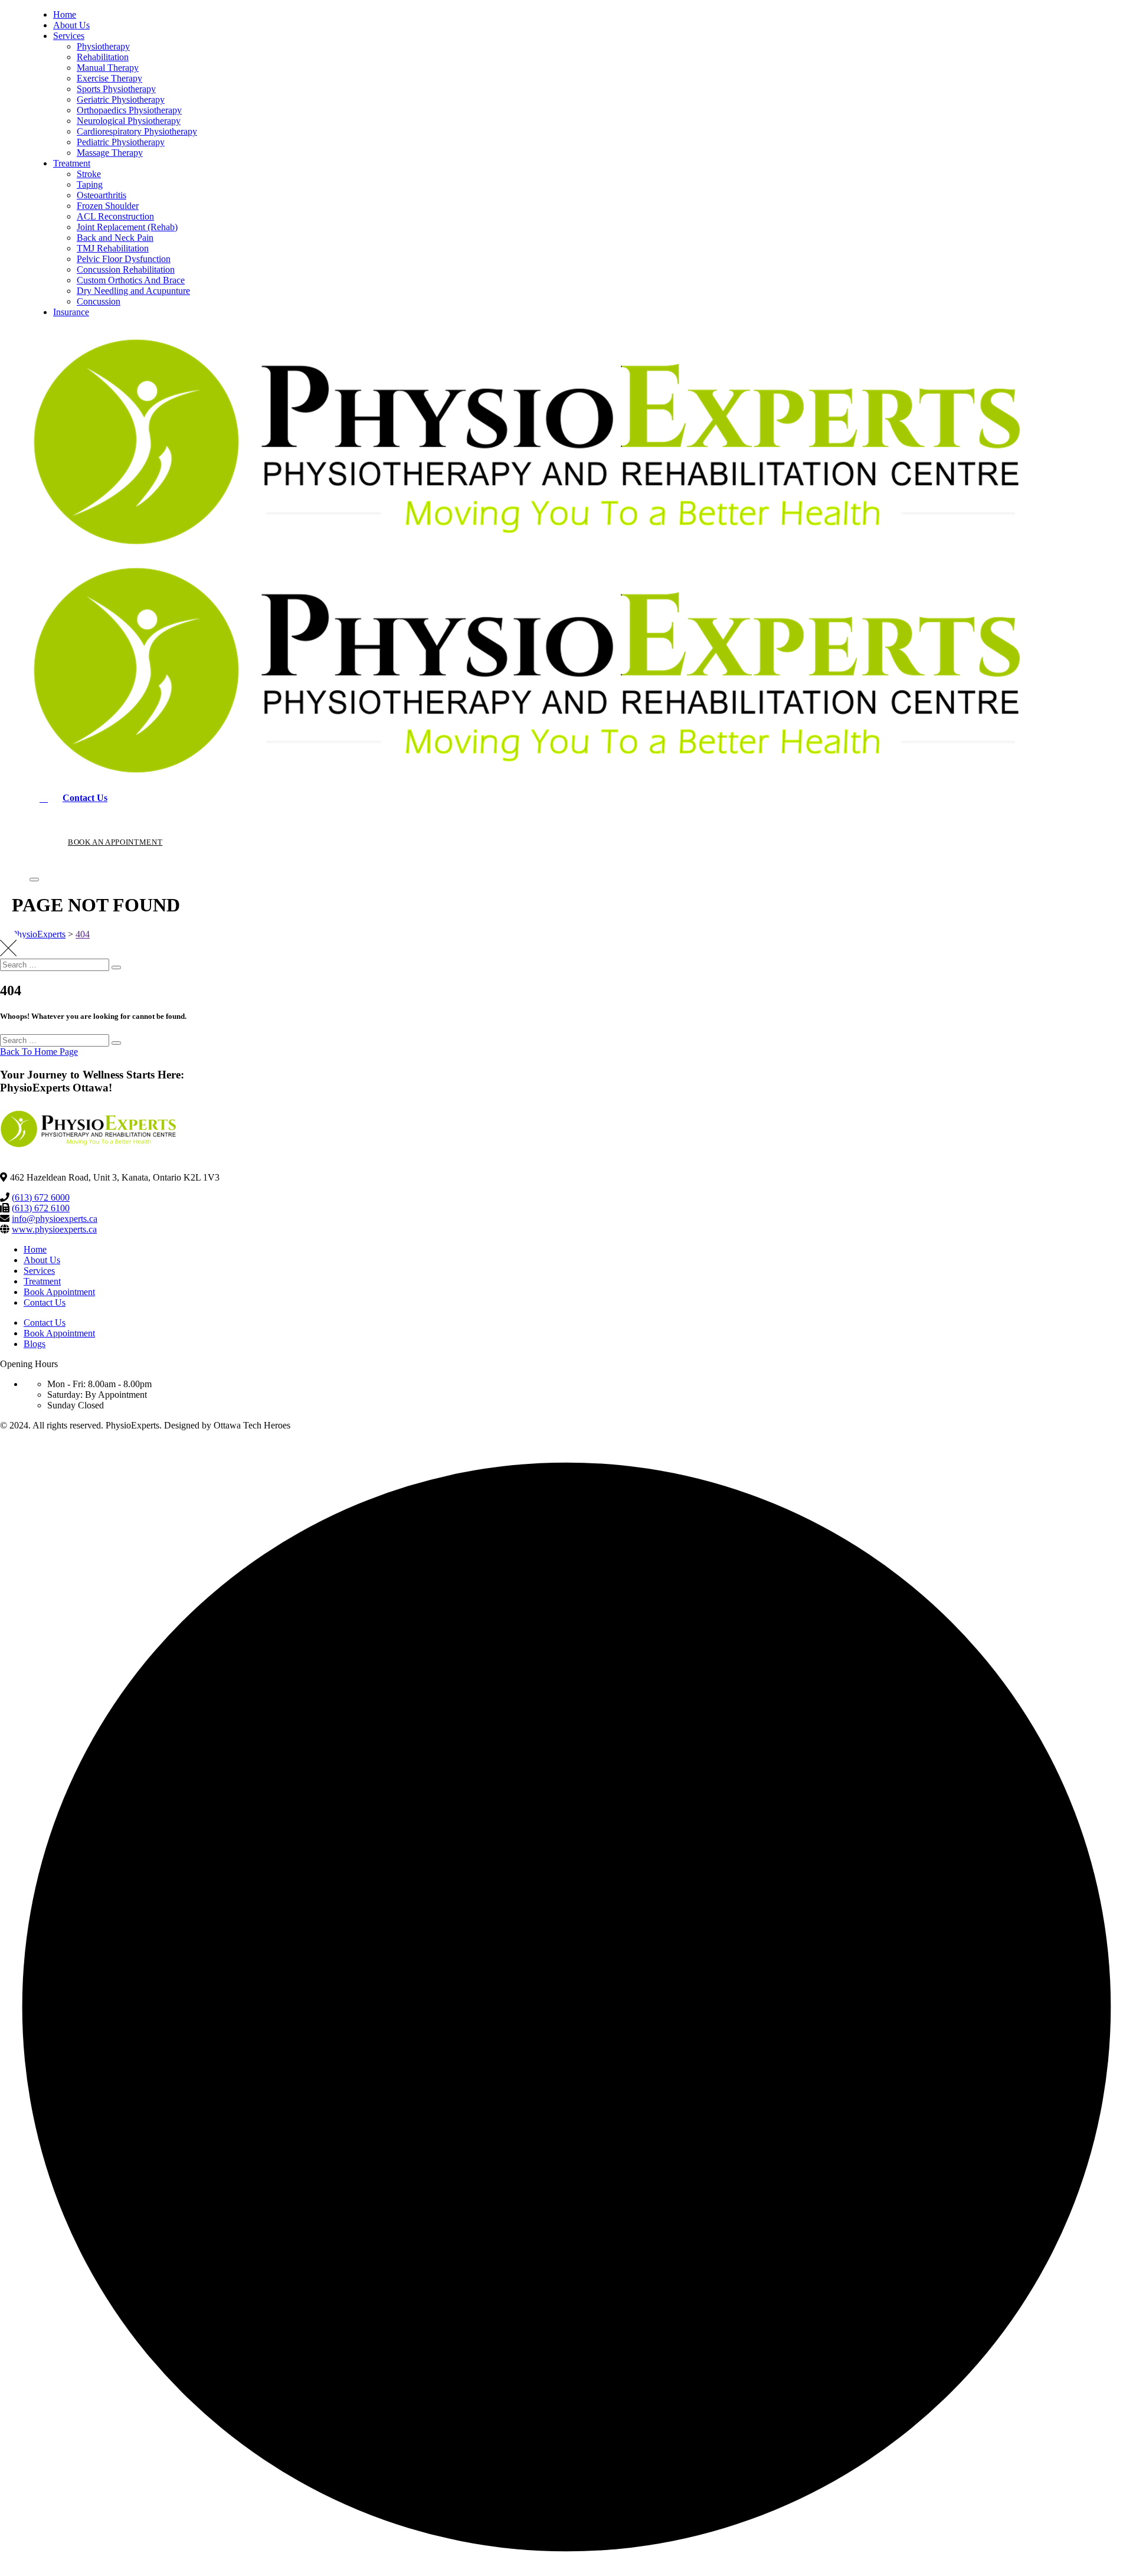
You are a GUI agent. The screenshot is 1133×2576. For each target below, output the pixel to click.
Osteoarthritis (101, 195)
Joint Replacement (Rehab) (127, 227)
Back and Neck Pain (115, 238)
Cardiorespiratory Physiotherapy (137, 131)
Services (69, 36)
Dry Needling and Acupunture (133, 291)
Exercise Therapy (109, 78)
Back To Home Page (39, 1052)
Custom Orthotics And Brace (131, 280)
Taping (90, 184)
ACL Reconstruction (115, 216)
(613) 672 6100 (41, 1208)
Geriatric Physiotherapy (121, 99)
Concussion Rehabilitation (126, 269)
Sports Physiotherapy (116, 89)
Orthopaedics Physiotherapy (129, 110)
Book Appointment (59, 1292)
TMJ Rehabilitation (113, 248)
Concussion (99, 301)
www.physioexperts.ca (54, 1229)
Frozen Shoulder (108, 206)
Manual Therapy (108, 68)
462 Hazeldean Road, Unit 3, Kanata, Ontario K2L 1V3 (115, 1177)
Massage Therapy (110, 153)
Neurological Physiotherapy (129, 121)
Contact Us (45, 1302)
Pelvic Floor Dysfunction (124, 259)
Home (65, 14)
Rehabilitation (103, 57)
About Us (71, 25)
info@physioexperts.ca (55, 1219)
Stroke (89, 174)
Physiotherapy (103, 46)
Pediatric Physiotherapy (121, 142)
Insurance (71, 312)
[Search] (116, 967)
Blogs (35, 1344)
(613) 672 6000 (41, 1197)
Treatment (72, 163)
